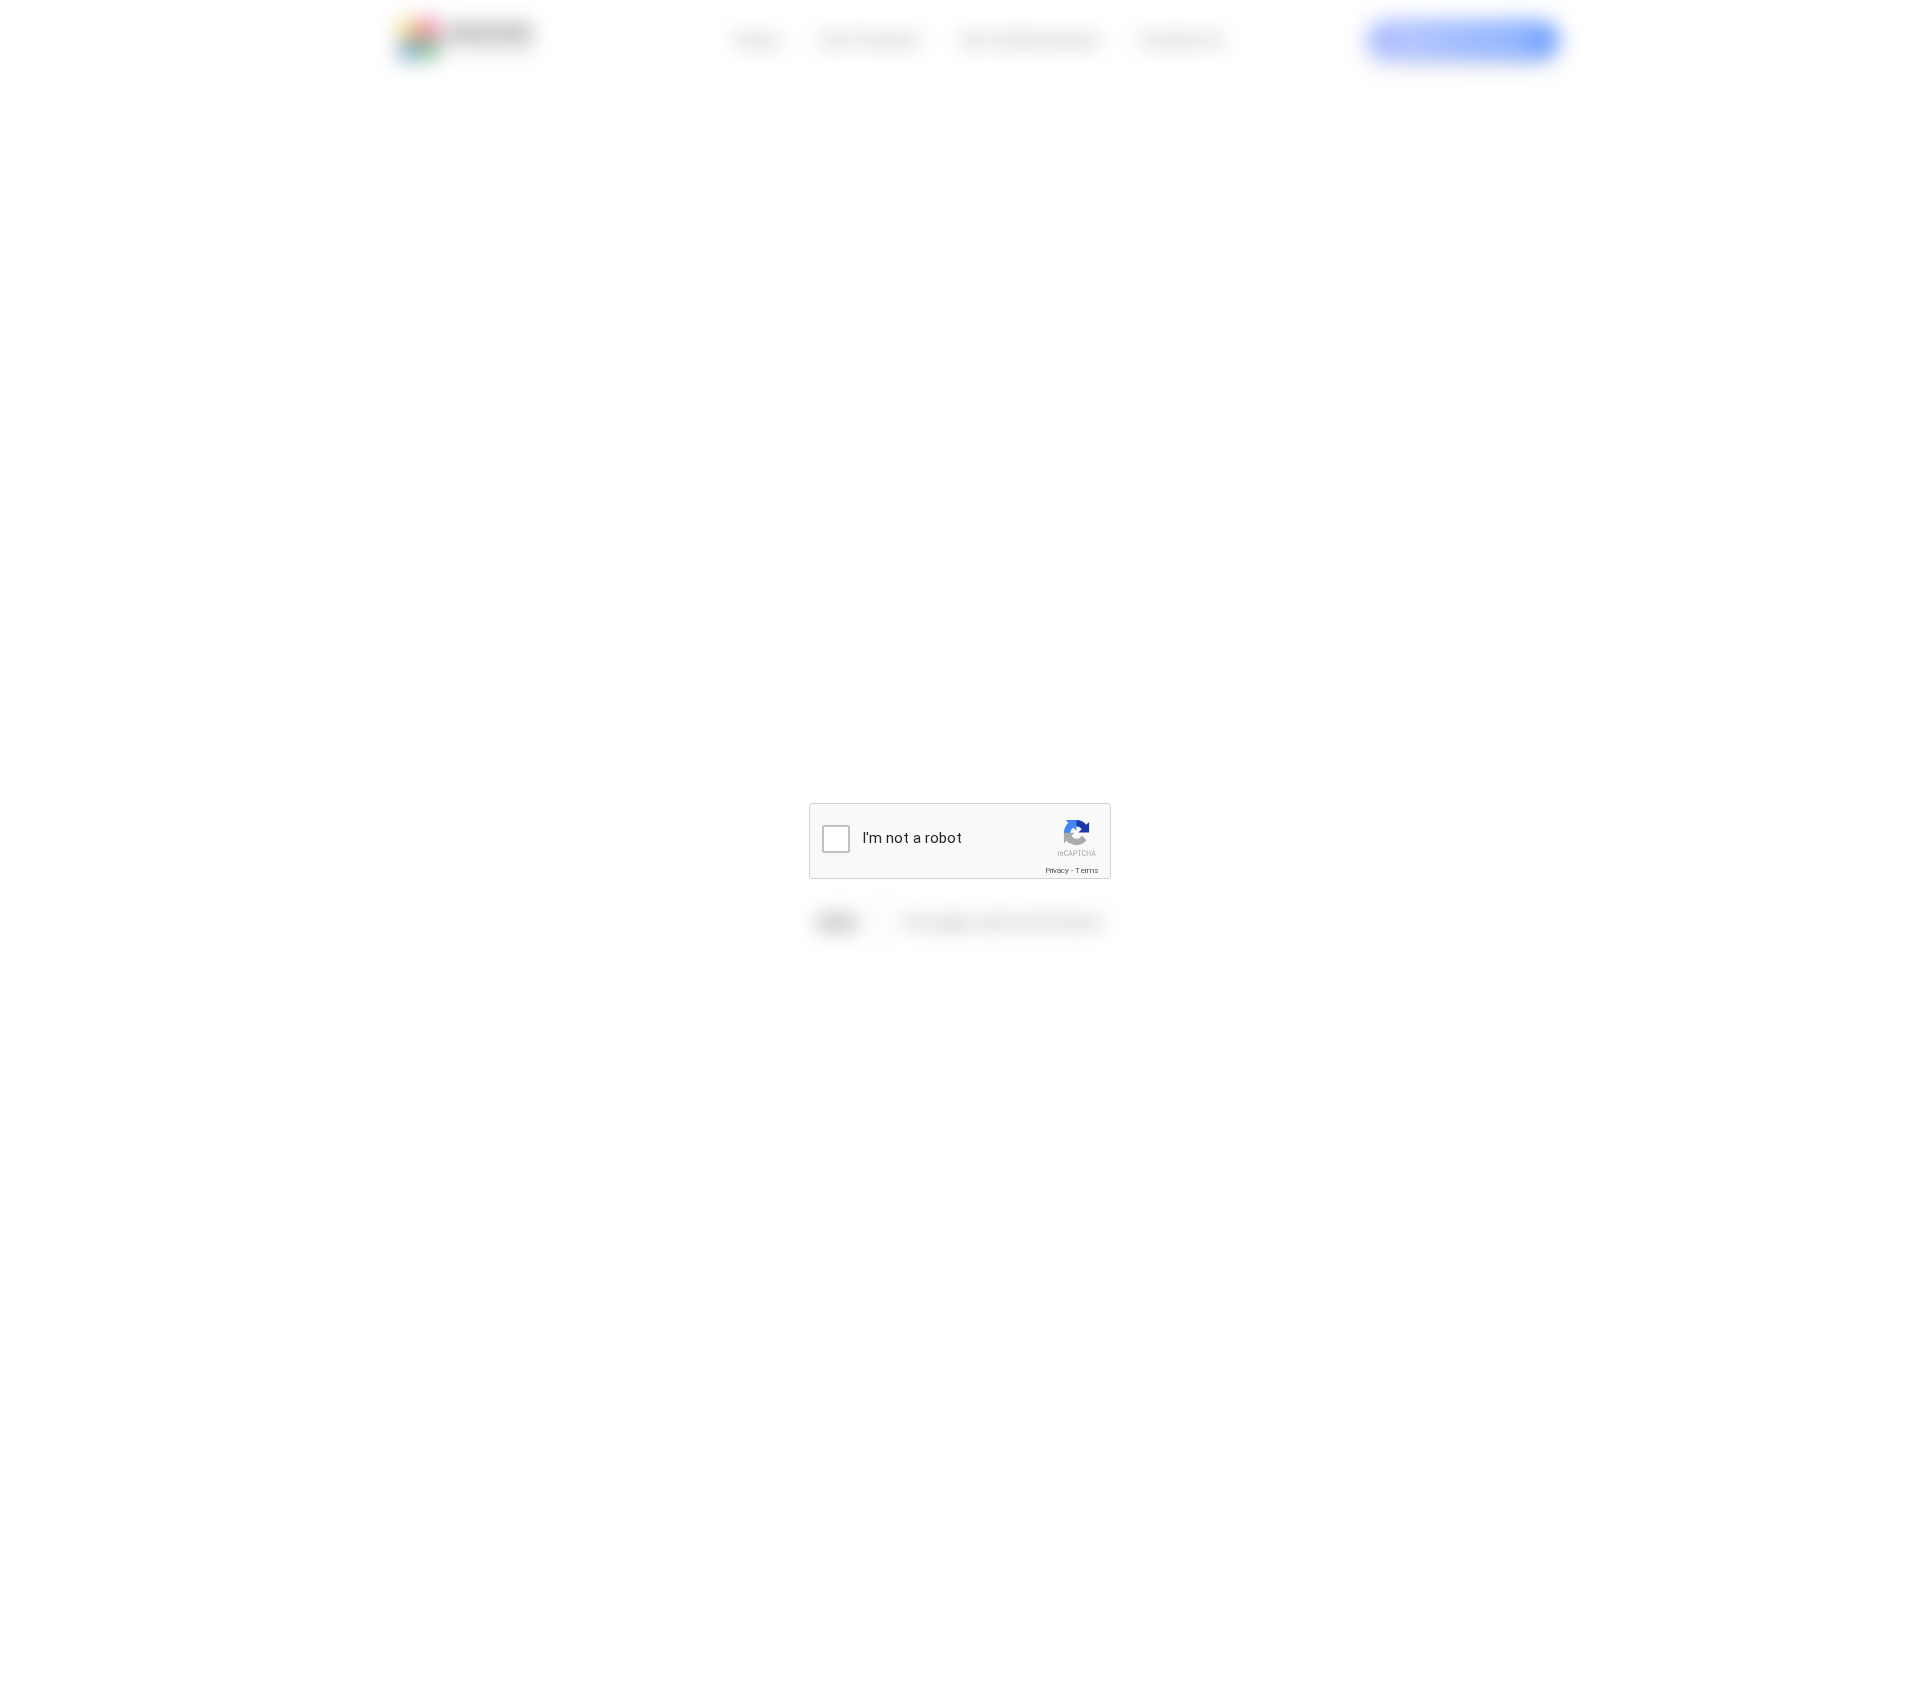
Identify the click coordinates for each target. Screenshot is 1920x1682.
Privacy (1057, 870)
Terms (1087, 870)
